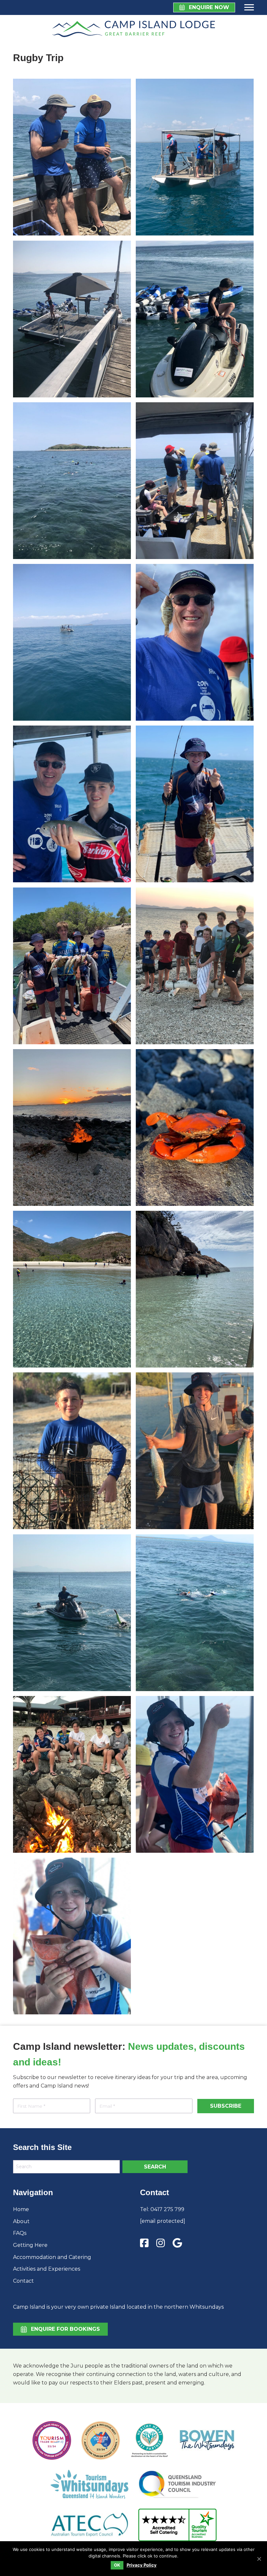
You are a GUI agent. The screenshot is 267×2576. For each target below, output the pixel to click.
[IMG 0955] (195, 1289)
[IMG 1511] (195, 319)
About (21, 2221)
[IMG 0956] (72, 1289)
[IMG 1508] (72, 319)
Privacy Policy (142, 2565)
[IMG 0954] (195, 642)
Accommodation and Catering (52, 2257)
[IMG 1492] (72, 1451)
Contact (23, 2281)
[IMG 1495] (72, 1774)
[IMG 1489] (72, 642)
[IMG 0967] (72, 966)
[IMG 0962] (195, 804)
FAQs (20, 2233)
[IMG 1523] (195, 966)
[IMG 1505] (72, 481)
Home (21, 2209)
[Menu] (248, 7)
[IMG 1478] (195, 157)
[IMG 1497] (195, 481)
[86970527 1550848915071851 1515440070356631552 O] (195, 1128)
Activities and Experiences (47, 2269)
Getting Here (30, 2245)
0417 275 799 (167, 2209)
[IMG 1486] (72, 1936)
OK (117, 2565)
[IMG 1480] (72, 804)
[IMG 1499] (195, 1613)
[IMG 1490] (195, 1774)
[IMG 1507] (72, 157)
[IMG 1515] (195, 1451)
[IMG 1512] (72, 1613)
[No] (259, 2559)
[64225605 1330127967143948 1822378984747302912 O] (72, 1128)
